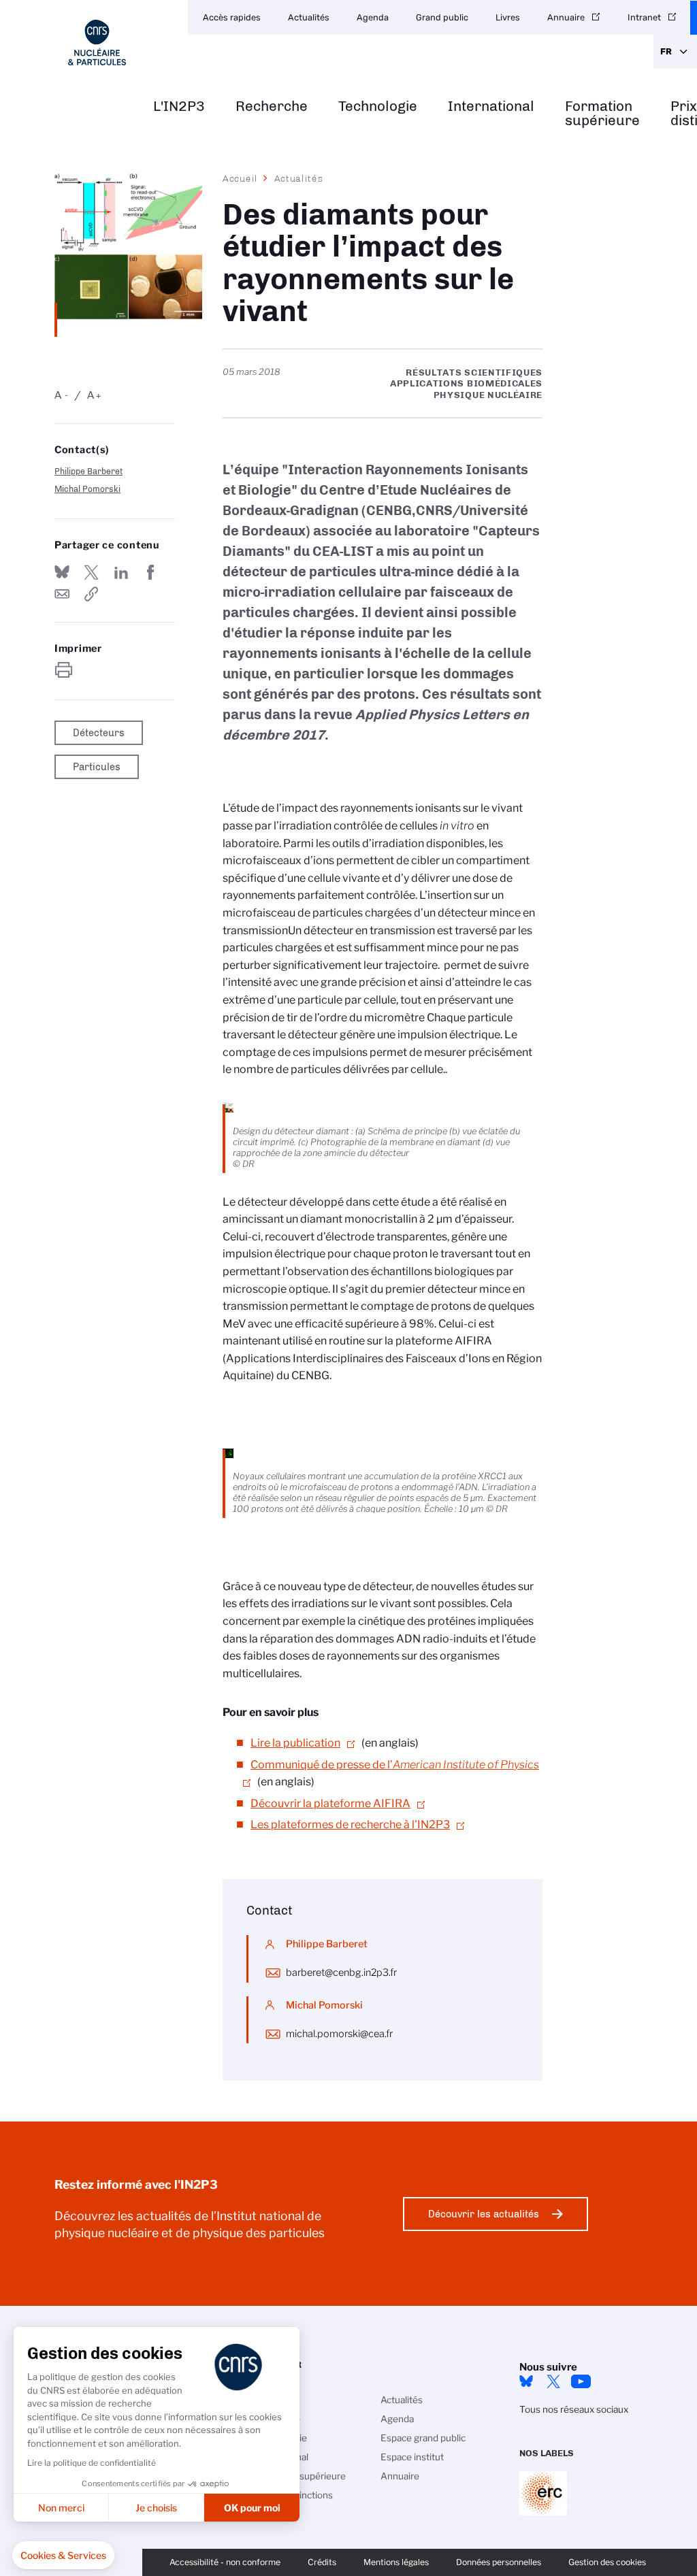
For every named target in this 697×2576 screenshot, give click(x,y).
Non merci (61, 2508)
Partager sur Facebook (150, 572)
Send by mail (62, 594)
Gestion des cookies (607, 2562)
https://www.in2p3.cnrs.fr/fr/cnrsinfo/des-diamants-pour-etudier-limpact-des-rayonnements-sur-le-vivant (91, 594)
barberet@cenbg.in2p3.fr (341, 1972)
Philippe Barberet (88, 471)
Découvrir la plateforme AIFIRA (330, 1803)
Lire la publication (295, 1743)
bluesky (526, 2381)
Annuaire (566, 17)
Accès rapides (232, 17)
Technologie (378, 106)
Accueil (240, 178)
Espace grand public (423, 2438)
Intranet (644, 17)
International (491, 106)
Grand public (442, 17)
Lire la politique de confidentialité (92, 2463)
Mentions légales (396, 2562)
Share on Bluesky (62, 572)
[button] (63, 2556)
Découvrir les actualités (484, 2214)
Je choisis (156, 2508)
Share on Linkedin (121, 572)
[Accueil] (97, 43)
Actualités (309, 17)
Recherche (272, 106)
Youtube (581, 2381)
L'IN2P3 (179, 106)
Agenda (373, 17)
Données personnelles (499, 2562)
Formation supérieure (602, 114)
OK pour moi (252, 2508)
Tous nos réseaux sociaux (574, 2409)
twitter (553, 2381)
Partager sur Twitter (91, 572)
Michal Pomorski (87, 489)
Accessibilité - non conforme (225, 2562)
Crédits (322, 2562)
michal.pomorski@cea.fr (339, 2034)
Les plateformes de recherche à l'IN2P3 (350, 1824)
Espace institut (412, 2457)
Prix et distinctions (294, 2495)
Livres (508, 17)
